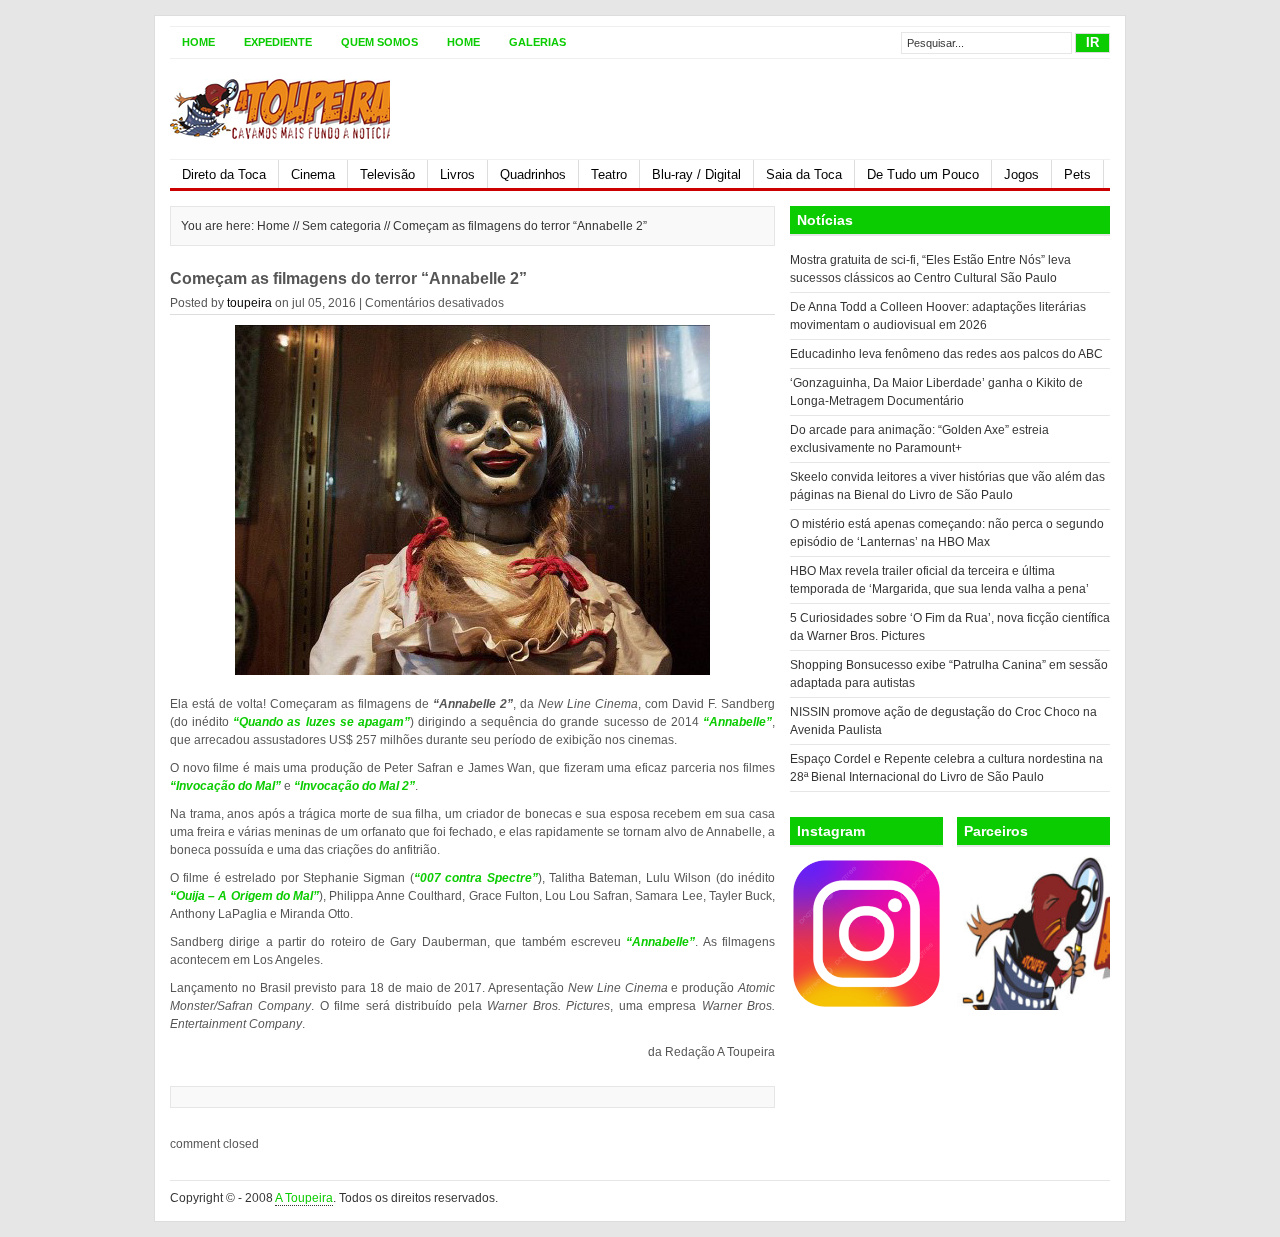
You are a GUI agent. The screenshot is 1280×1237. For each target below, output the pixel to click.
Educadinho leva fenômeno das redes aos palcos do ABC (946, 354)
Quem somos (379, 42)
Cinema (313, 174)
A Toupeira (304, 1198)
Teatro (609, 174)
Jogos (1021, 174)
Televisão (387, 174)
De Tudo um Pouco (923, 174)
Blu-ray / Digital (696, 174)
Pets (1077, 174)
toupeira (249, 303)
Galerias (537, 42)
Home (198, 42)
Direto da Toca (224, 174)
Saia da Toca (804, 174)
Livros (457, 174)
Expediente (278, 42)
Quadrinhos (533, 174)
